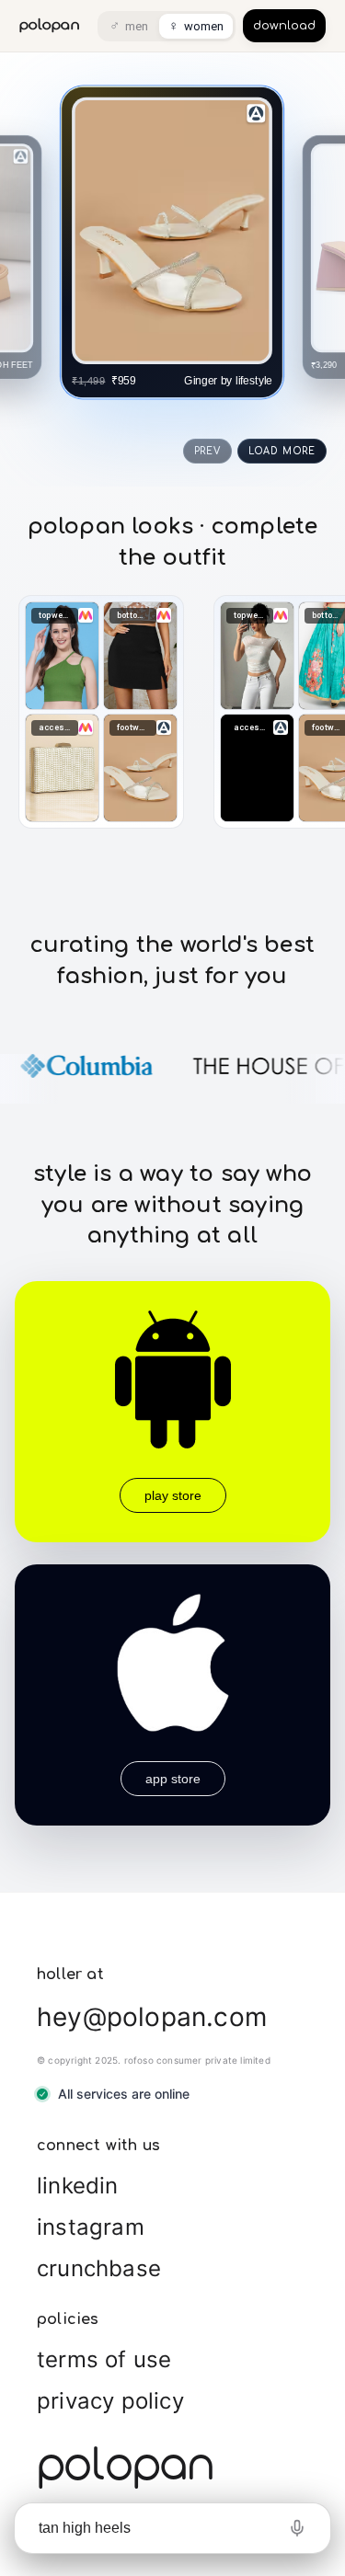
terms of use (104, 2359)
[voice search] (297, 2528)
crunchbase (99, 2268)
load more (282, 451)
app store (173, 1779)
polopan (50, 25)
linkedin (78, 2186)
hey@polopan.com (152, 2017)
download (284, 26)
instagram (91, 2227)
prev (207, 451)
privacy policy (110, 2401)
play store (173, 1495)
